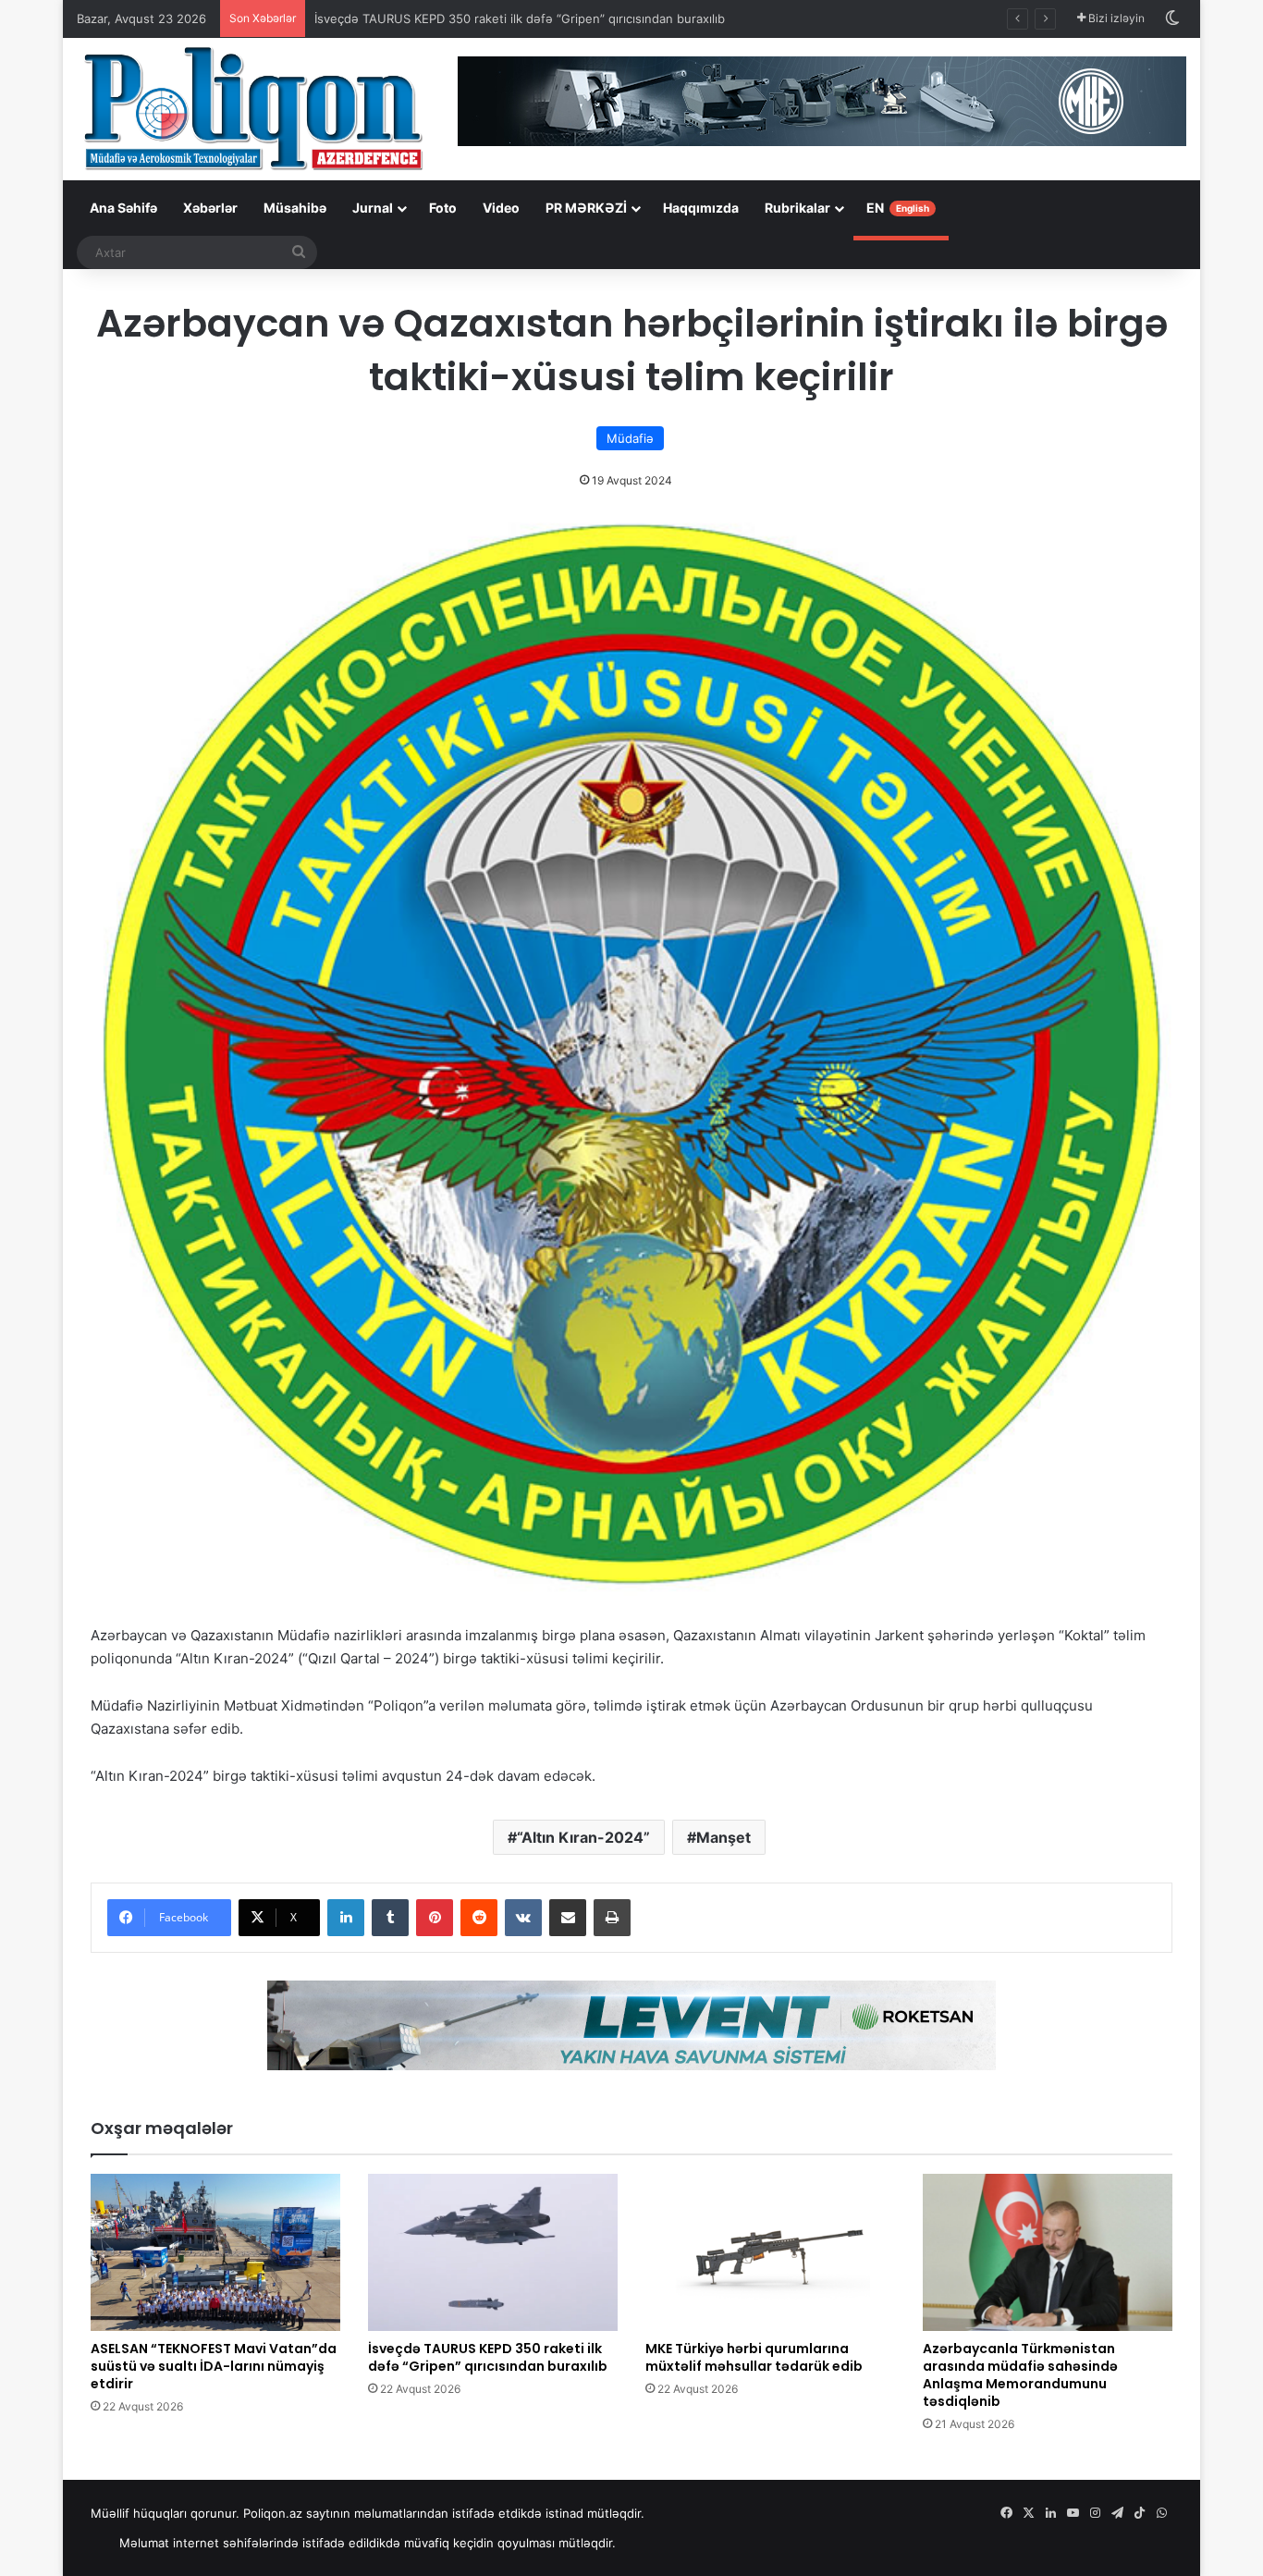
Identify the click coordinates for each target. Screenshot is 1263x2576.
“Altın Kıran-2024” (583, 1837)
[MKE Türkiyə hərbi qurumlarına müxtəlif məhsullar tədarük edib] (770, 2252)
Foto (443, 208)
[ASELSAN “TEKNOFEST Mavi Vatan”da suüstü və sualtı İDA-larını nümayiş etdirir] (215, 2252)
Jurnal (373, 208)
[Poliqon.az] (252, 107)
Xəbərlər (210, 208)
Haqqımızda (701, 208)
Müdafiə (630, 438)
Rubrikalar (797, 208)
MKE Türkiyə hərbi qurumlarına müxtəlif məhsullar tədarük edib (754, 2357)
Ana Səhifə (123, 208)
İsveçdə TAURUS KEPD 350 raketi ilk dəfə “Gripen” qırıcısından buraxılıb (520, 18)
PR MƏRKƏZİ (586, 208)
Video (501, 208)
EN (898, 208)
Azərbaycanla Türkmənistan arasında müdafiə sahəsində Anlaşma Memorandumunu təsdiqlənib (1020, 2375)
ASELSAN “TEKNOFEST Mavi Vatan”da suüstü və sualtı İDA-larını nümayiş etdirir (214, 2366)
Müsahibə (295, 208)
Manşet (723, 1837)
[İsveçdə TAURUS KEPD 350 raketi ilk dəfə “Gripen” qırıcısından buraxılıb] (493, 2252)
